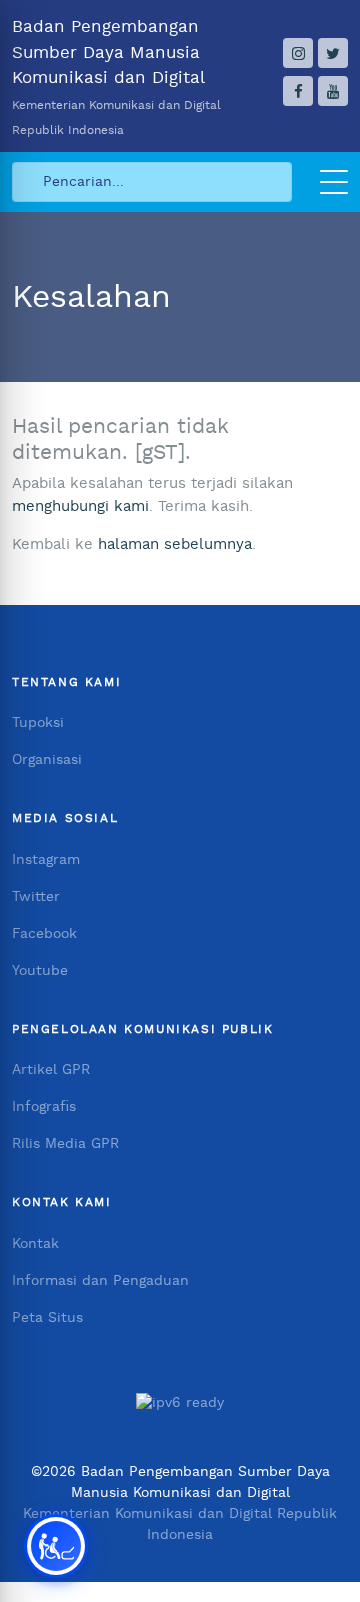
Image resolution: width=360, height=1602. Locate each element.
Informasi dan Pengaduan (100, 1281)
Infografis (44, 1107)
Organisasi (47, 760)
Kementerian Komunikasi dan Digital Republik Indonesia (180, 1524)
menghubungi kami (80, 506)
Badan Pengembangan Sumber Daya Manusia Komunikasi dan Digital (116, 77)
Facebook (44, 934)
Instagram (46, 860)
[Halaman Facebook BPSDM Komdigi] (298, 91)
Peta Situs (47, 1318)
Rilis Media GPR (65, 1144)
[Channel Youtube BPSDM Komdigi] (333, 91)
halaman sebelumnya (175, 544)
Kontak (35, 1244)
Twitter (36, 897)
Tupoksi (38, 723)
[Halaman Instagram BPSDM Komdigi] (298, 53)
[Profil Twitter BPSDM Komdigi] (333, 53)
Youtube (40, 971)
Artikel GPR (51, 1070)
